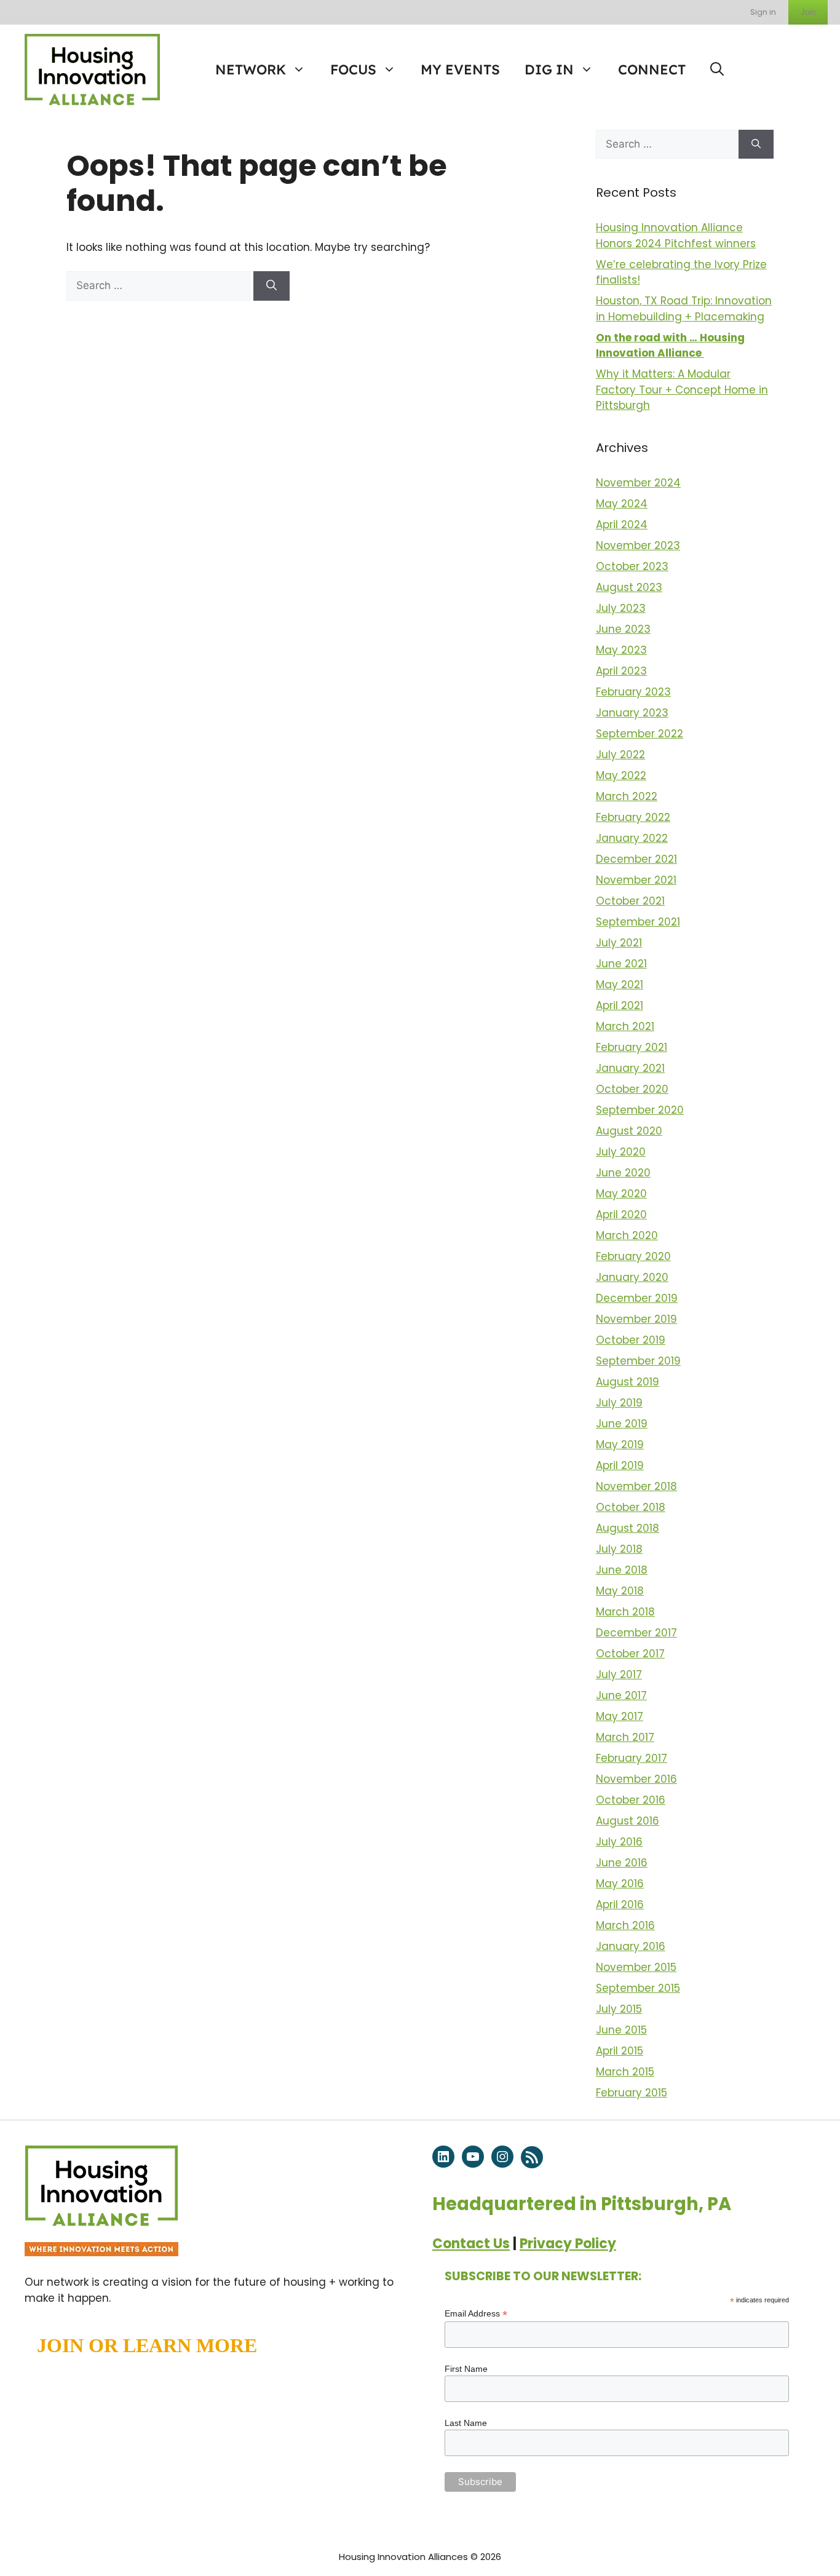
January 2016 (631, 1946)
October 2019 (631, 1340)
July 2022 (620, 755)
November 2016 (636, 1779)
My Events (460, 69)
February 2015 (632, 2093)
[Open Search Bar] (717, 69)
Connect (652, 69)
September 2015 (638, 1988)
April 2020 (621, 1215)
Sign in (763, 12)
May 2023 (621, 650)
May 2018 (620, 1591)
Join (808, 12)
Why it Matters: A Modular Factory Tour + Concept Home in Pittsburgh (682, 390)
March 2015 (625, 2072)
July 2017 (619, 1674)
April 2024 (622, 525)
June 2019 (622, 1424)
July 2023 (621, 608)
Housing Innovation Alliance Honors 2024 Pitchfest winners (676, 236)
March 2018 (625, 1612)
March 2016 (625, 1925)
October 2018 (631, 1507)
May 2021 (620, 985)
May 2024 (622, 504)
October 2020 (632, 1089)
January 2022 (632, 838)
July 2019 (619, 1403)
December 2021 (636, 859)
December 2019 (637, 1298)
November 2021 (636, 880)
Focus (353, 69)
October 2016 (631, 1800)
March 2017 (625, 1737)
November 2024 (638, 483)
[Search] (271, 286)
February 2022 (633, 817)
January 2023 (632, 713)
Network (251, 69)
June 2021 (621, 964)
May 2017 (620, 1716)
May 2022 (621, 775)
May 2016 (620, 1884)
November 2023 (638, 545)
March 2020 (627, 1235)
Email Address (476, 2314)
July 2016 (619, 1842)
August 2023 (629, 587)
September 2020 (640, 1110)
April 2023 (621, 671)
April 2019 (620, 1465)
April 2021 (620, 1005)
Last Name (466, 2423)
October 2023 (632, 566)
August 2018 (628, 1528)
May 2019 (620, 1445)
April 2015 (620, 2051)
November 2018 (636, 1486)
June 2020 (623, 1173)
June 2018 (622, 1570)
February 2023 (633, 692)
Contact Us (471, 2244)
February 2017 (632, 1758)
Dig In (549, 69)
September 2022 (640, 734)
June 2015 (621, 2030)
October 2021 (630, 901)
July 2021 (619, 943)
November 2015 (636, 1967)
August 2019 (628, 1382)
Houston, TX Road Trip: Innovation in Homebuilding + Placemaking (684, 309)
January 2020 (632, 1277)
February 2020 (633, 1256)
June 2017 (621, 1695)
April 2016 (620, 1904)
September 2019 (638, 1361)
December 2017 (636, 1633)
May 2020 (621, 1194)
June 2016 (622, 1863)
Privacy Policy (568, 2244)
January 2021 (630, 1068)
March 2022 (627, 796)
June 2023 (623, 629)
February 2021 (632, 1047)
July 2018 (619, 1549)
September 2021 (638, 922)
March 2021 (625, 1026)
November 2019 (636, 1319)
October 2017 (630, 1654)
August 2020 (629, 1131)
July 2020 (621, 1152)
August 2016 (628, 1821)
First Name (466, 2369)
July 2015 (619, 2009)
